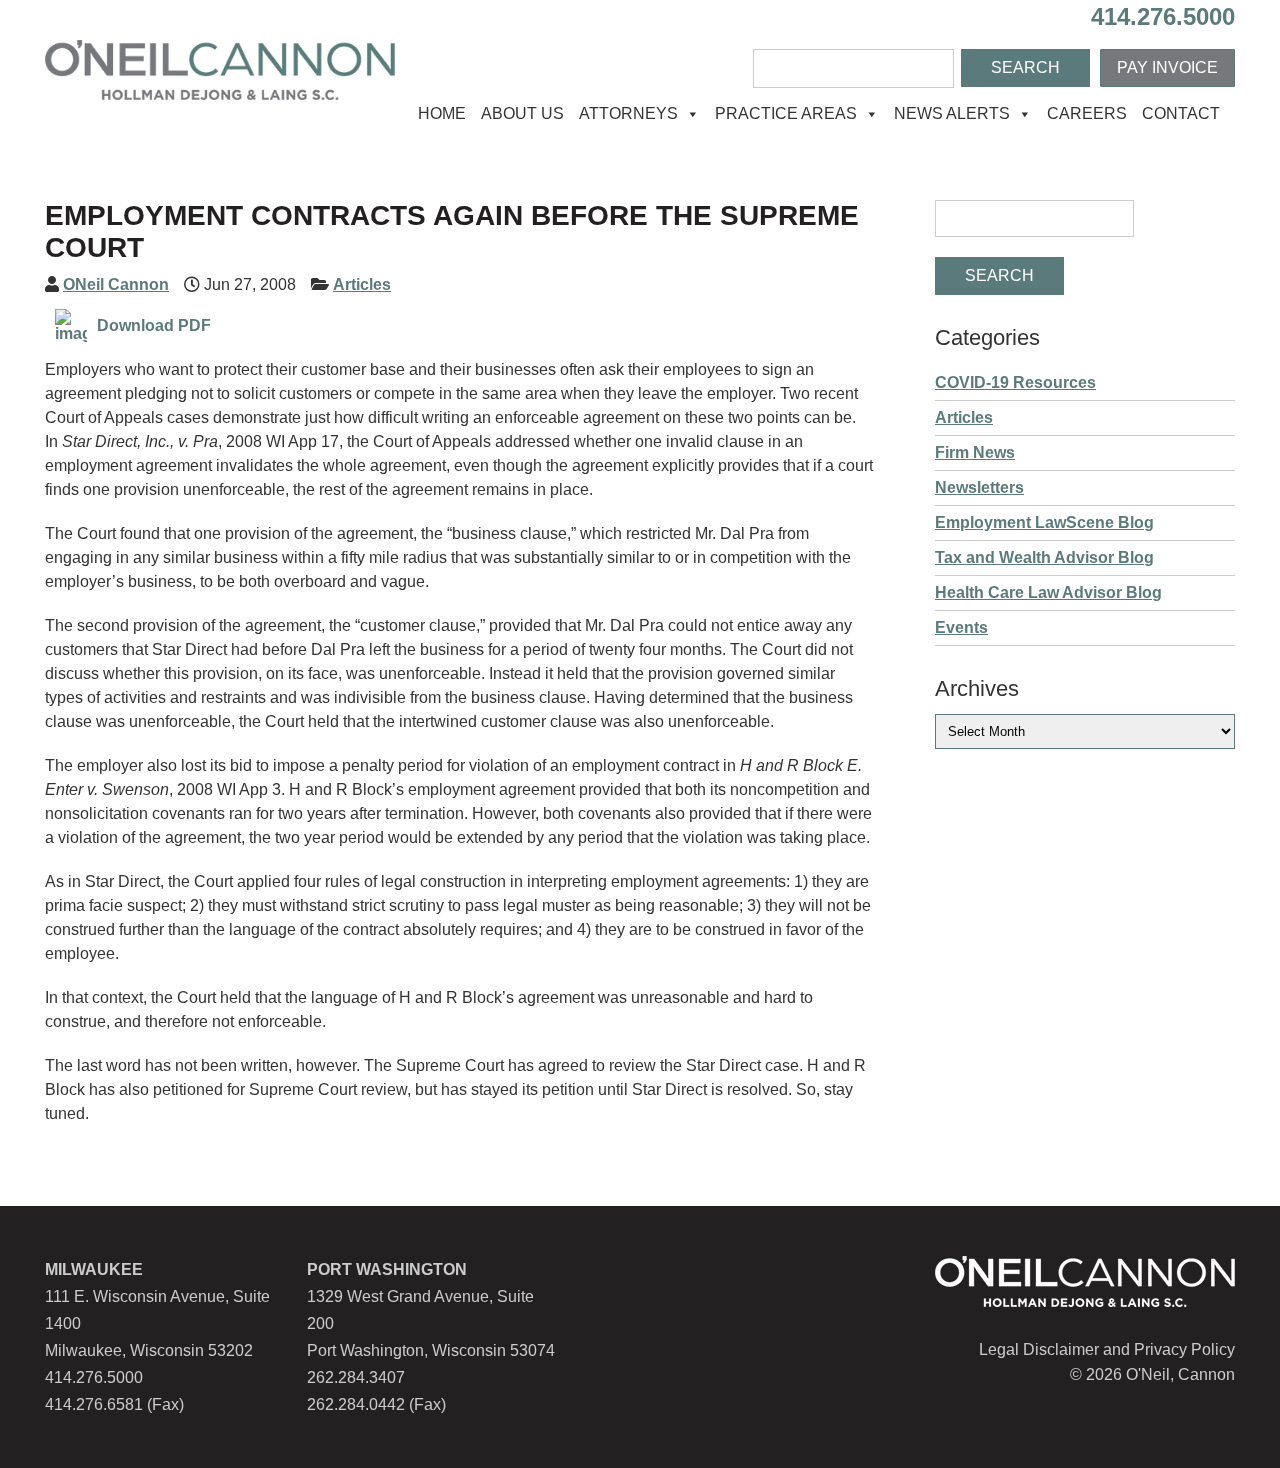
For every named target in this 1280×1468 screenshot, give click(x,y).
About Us (522, 113)
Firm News (975, 452)
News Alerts (952, 113)
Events (961, 627)
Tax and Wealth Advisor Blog (1044, 557)
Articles (362, 284)
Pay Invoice (1167, 67)
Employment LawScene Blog (1044, 522)
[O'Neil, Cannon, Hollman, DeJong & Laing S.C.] (220, 94)
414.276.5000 (1163, 16)
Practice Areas (786, 113)
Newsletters (979, 487)
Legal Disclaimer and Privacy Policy (1107, 1349)
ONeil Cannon (116, 284)
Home (442, 113)
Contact (1181, 113)
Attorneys (628, 113)
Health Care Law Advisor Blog (1048, 592)
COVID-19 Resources (1015, 382)
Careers (1087, 113)
